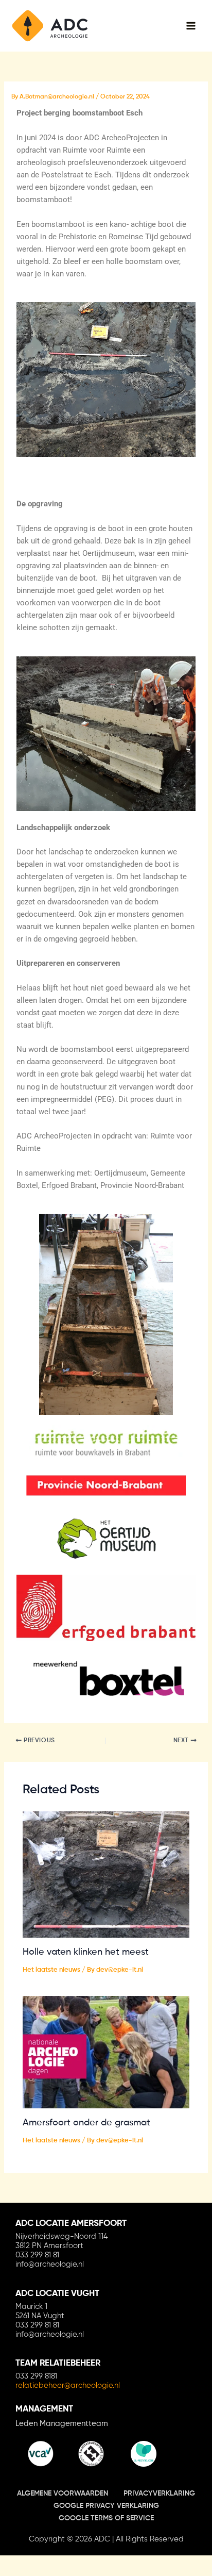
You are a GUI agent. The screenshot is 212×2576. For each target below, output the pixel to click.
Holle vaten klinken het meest (86, 1952)
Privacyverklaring (159, 2494)
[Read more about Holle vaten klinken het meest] (106, 1874)
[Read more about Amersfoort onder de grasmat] (106, 2052)
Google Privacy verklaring (106, 2506)
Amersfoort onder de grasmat (86, 2123)
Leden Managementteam (62, 2424)
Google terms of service (106, 2518)
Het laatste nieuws (51, 1970)
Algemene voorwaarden (63, 2494)
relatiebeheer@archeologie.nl (68, 2385)
